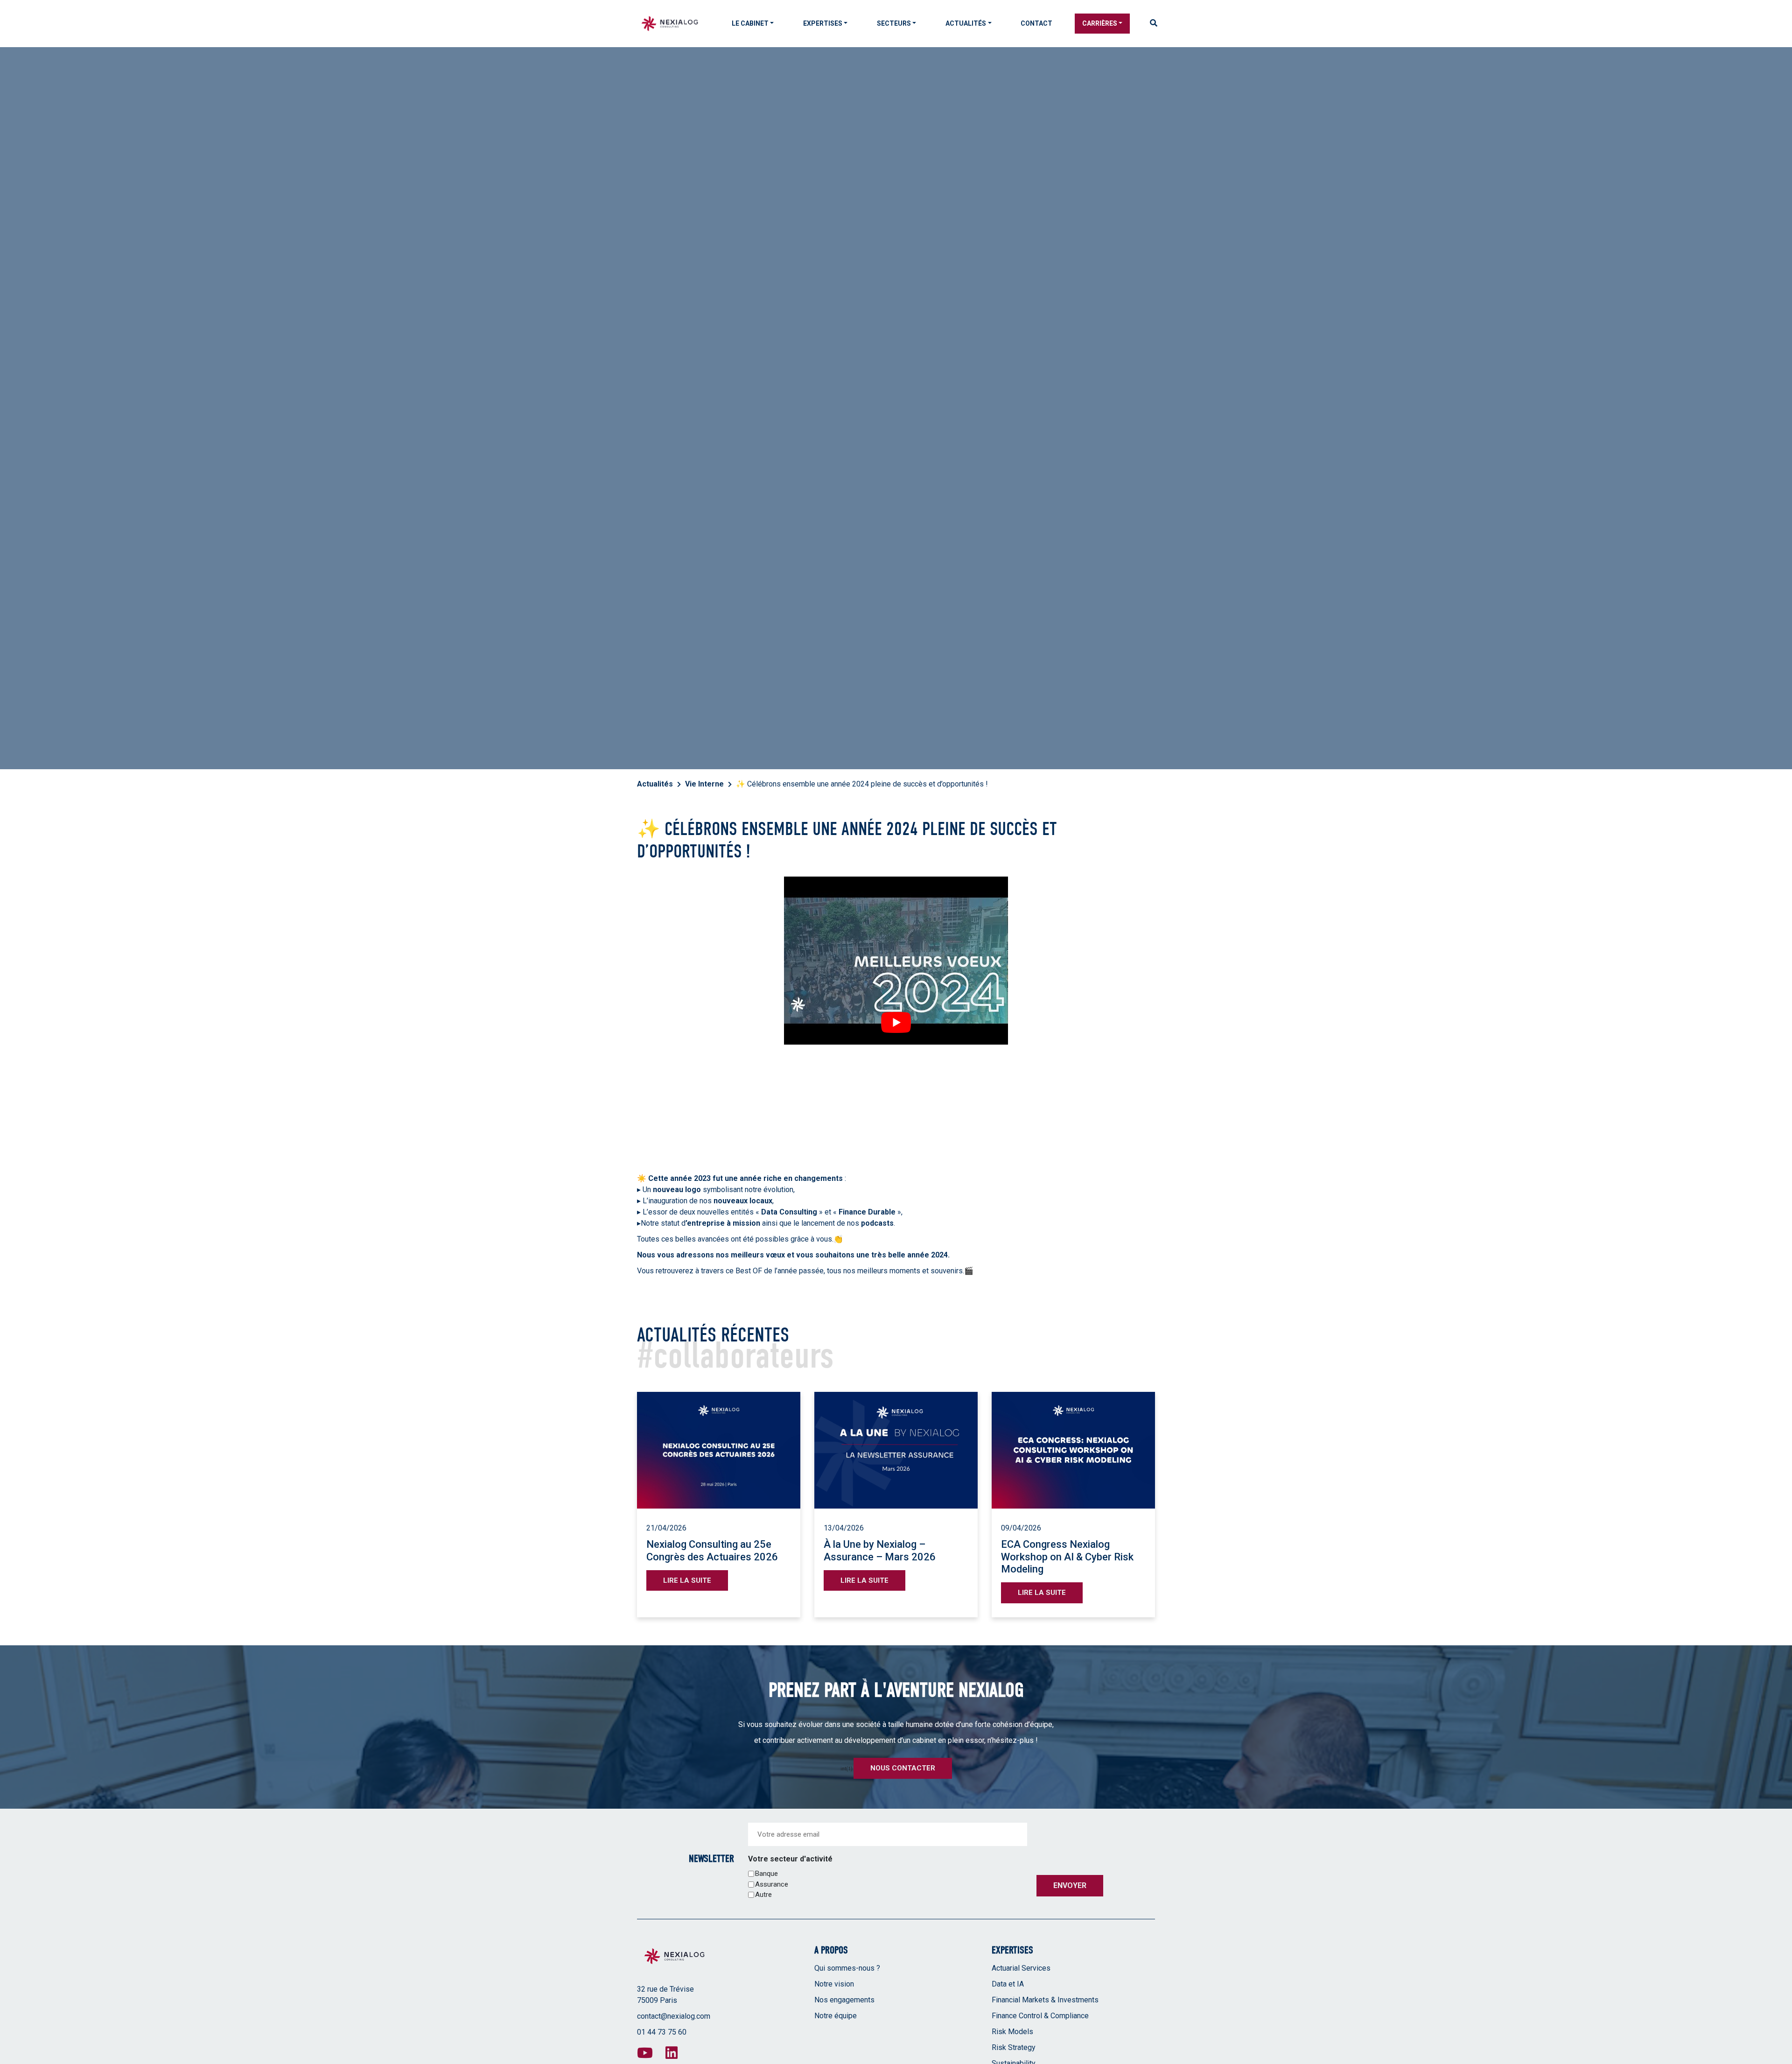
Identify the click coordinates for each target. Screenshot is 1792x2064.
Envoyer (1070, 1885)
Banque (766, 1874)
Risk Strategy (1014, 2047)
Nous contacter (903, 1768)
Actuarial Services (1021, 1968)
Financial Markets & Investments (1045, 2000)
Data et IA (1008, 1984)
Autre (763, 1895)
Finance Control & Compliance (1040, 2016)
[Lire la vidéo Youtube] (896, 1022)
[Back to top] (1778, 2027)
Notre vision (834, 1984)
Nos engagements (844, 2000)
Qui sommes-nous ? (847, 1968)
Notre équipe (836, 2016)
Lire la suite (687, 1580)
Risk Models (1012, 2032)
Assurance (772, 1884)
